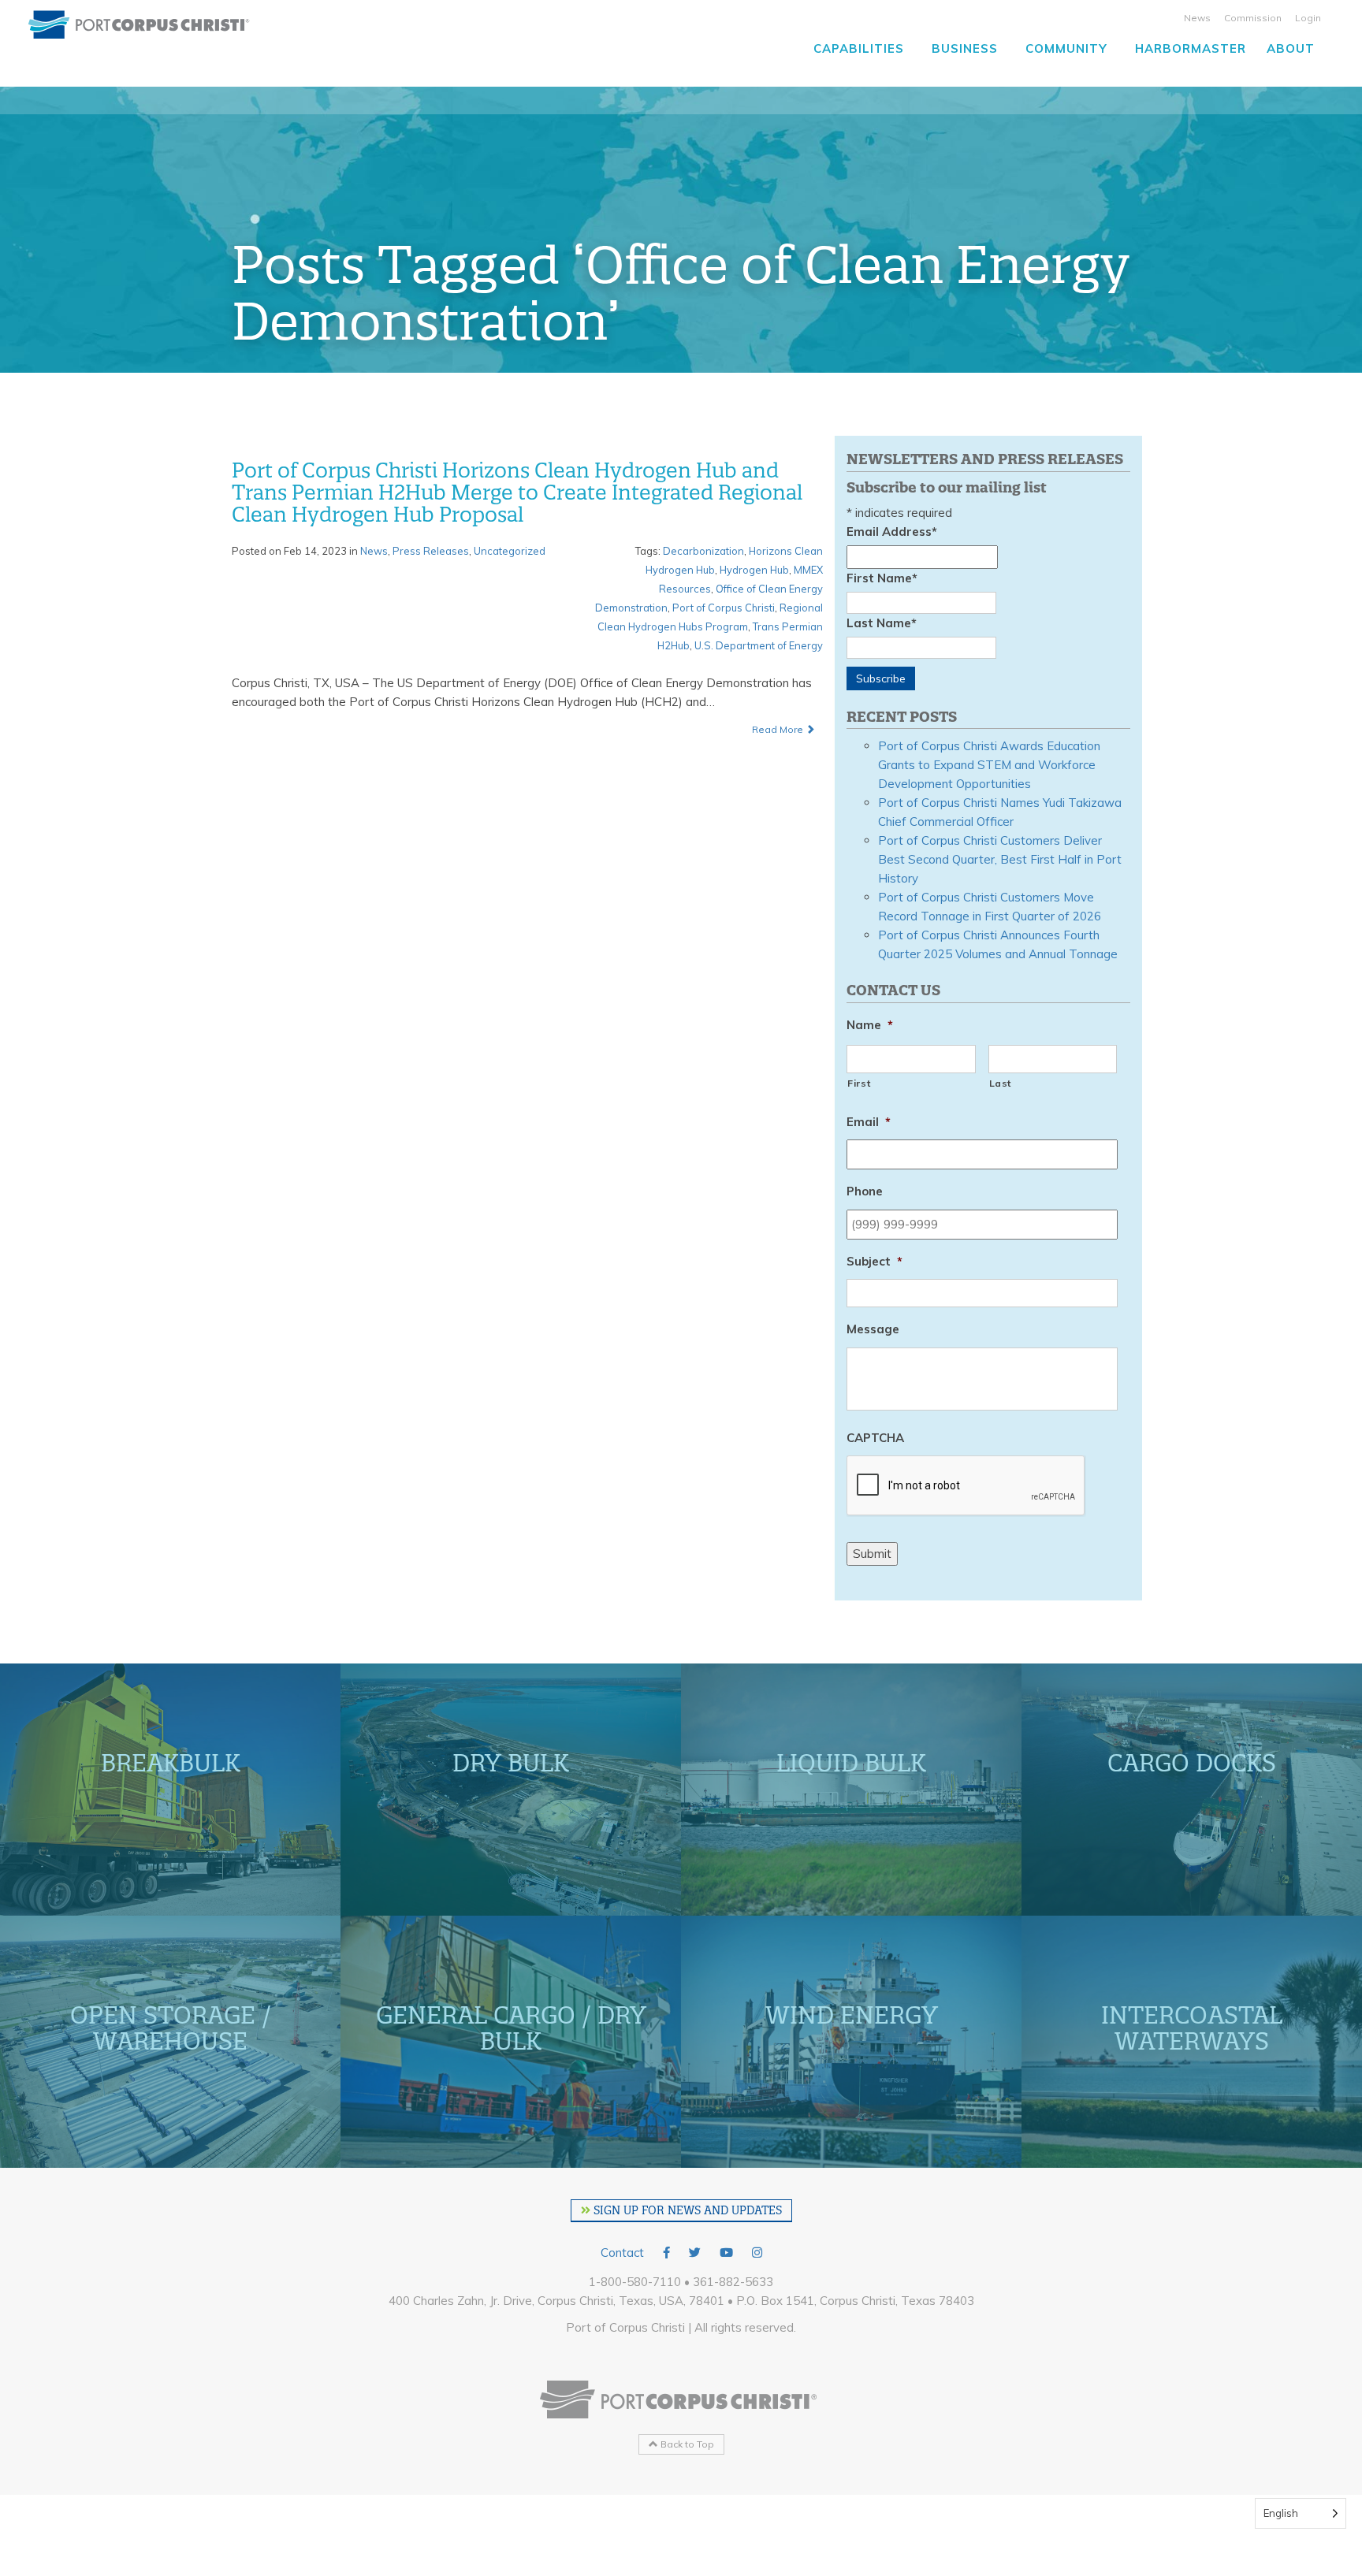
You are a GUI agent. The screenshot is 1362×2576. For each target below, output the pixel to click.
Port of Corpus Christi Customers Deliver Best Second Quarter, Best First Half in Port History (1000, 859)
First (859, 1083)
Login (1308, 18)
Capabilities (859, 48)
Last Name (882, 623)
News (1197, 18)
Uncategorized (510, 551)
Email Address (892, 532)
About (1291, 48)
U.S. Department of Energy (759, 645)
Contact (622, 2253)
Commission (1253, 18)
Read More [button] (779, 729)
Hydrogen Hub (754, 570)
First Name (882, 578)
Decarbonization (703, 551)
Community (1066, 48)
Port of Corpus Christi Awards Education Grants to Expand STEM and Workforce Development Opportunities (989, 765)
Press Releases (431, 551)
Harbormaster (1191, 48)
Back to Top (686, 2444)
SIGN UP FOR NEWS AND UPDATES (686, 2210)
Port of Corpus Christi (724, 608)
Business (965, 48)
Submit (872, 1554)
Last (1001, 1083)
